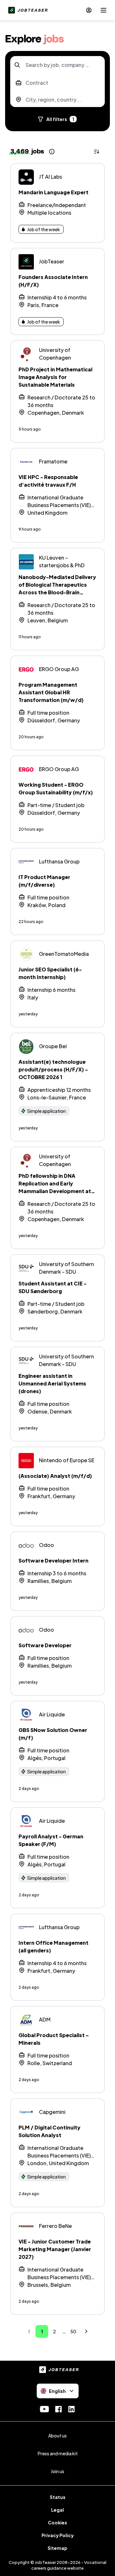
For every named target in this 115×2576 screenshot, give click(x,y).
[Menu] (103, 10)
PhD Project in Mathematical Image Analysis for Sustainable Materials (55, 377)
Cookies (57, 2522)
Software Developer (45, 1645)
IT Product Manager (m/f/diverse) (44, 881)
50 (73, 2331)
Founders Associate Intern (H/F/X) (53, 281)
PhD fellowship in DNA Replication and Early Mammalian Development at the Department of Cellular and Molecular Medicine (55, 1191)
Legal (57, 2510)
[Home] (27, 10)
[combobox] (57, 65)
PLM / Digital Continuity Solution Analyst (50, 2131)
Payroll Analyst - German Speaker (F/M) (51, 1840)
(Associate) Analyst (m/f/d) (55, 1476)
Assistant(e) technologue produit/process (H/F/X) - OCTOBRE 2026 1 (53, 1069)
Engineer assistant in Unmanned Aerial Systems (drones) (52, 1383)
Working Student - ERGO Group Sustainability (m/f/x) (56, 788)
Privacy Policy (58, 2535)
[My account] (89, 10)
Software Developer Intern (54, 1560)
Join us (57, 2471)
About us (57, 2436)
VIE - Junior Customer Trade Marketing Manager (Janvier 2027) (55, 2249)
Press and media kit (58, 2453)
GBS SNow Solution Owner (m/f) (53, 1734)
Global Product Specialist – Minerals (54, 2039)
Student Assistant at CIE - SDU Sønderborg (53, 1287)
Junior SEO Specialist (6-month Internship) (50, 973)
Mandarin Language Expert (54, 192)
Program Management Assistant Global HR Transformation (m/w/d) (51, 692)
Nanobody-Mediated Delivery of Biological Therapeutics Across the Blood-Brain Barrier (57, 588)
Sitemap (57, 2548)
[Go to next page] (86, 2331)
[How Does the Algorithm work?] (52, 152)
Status (58, 2497)
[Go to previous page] (29, 2331)
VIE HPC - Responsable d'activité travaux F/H (48, 481)
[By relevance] (97, 152)
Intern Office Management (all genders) (54, 1946)
